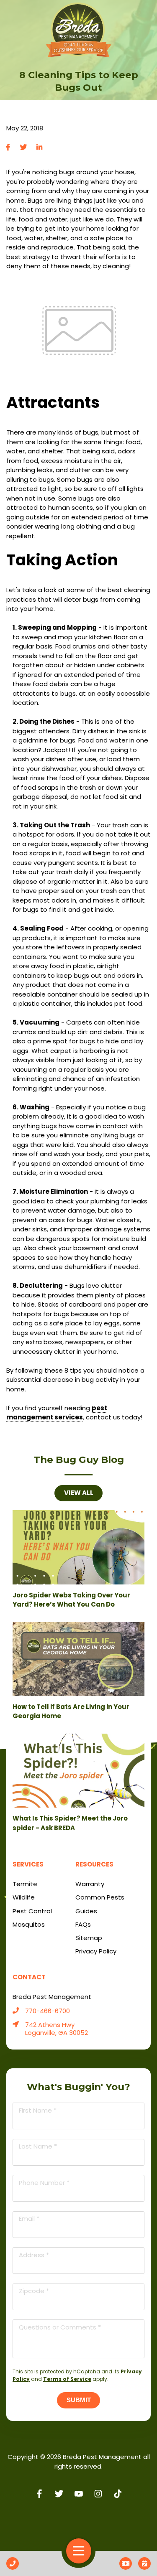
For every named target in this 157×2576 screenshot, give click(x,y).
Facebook (8, 147)
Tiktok (118, 2493)
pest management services (57, 1413)
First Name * (38, 2110)
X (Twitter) (59, 2493)
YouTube (78, 2493)
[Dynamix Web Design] (78, 2521)
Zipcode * (34, 2291)
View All (79, 1493)
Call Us (13, 2563)
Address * (34, 2255)
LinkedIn (39, 147)
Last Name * (38, 2146)
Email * (29, 2219)
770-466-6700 (48, 2011)
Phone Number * (44, 2183)
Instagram (98, 2493)
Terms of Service (67, 2379)
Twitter (24, 147)
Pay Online (126, 2563)
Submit (79, 2400)
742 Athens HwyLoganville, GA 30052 (57, 2029)
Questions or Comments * (60, 2327)
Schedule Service (144, 2563)
